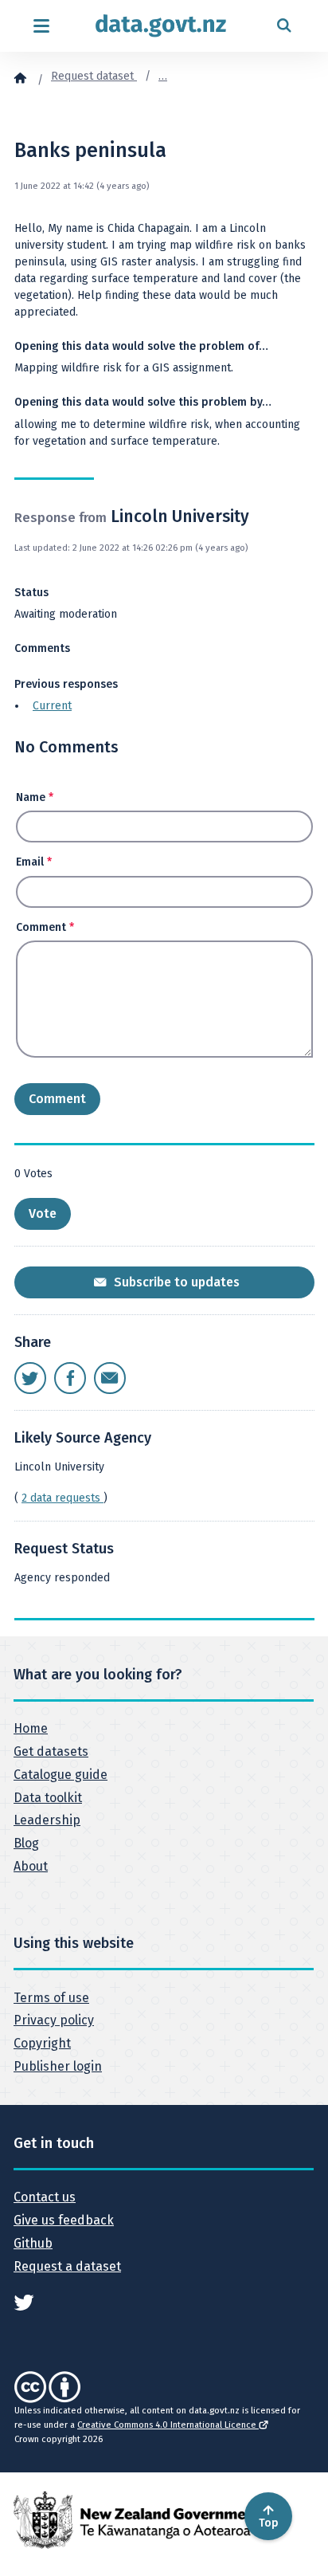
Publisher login (58, 2066)
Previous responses (66, 684)
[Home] (20, 77)
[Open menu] (41, 26)
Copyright (42, 2043)
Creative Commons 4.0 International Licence (168, 2425)
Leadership (47, 1820)
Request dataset (94, 76)
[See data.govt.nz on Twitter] (24, 2301)
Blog (26, 1843)
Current (52, 706)
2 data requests (62, 1498)
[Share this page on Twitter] (30, 1378)
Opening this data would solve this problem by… (143, 402)
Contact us (45, 2197)
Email (34, 862)
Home (31, 1728)
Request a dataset (67, 2266)
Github (33, 2243)
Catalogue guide (61, 1775)
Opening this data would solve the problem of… (141, 346)
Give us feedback (64, 2220)
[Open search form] (284, 26)
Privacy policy (54, 2020)
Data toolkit (48, 1798)
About (31, 1866)
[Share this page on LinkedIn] (110, 1378)
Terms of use (51, 1998)
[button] (43, 1214)
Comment (45, 927)
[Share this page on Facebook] (70, 1378)
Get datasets (51, 1751)
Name (35, 797)
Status (31, 593)
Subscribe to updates (175, 1282)
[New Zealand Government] (137, 2520)
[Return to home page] (161, 26)
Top (269, 2523)
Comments (42, 648)
